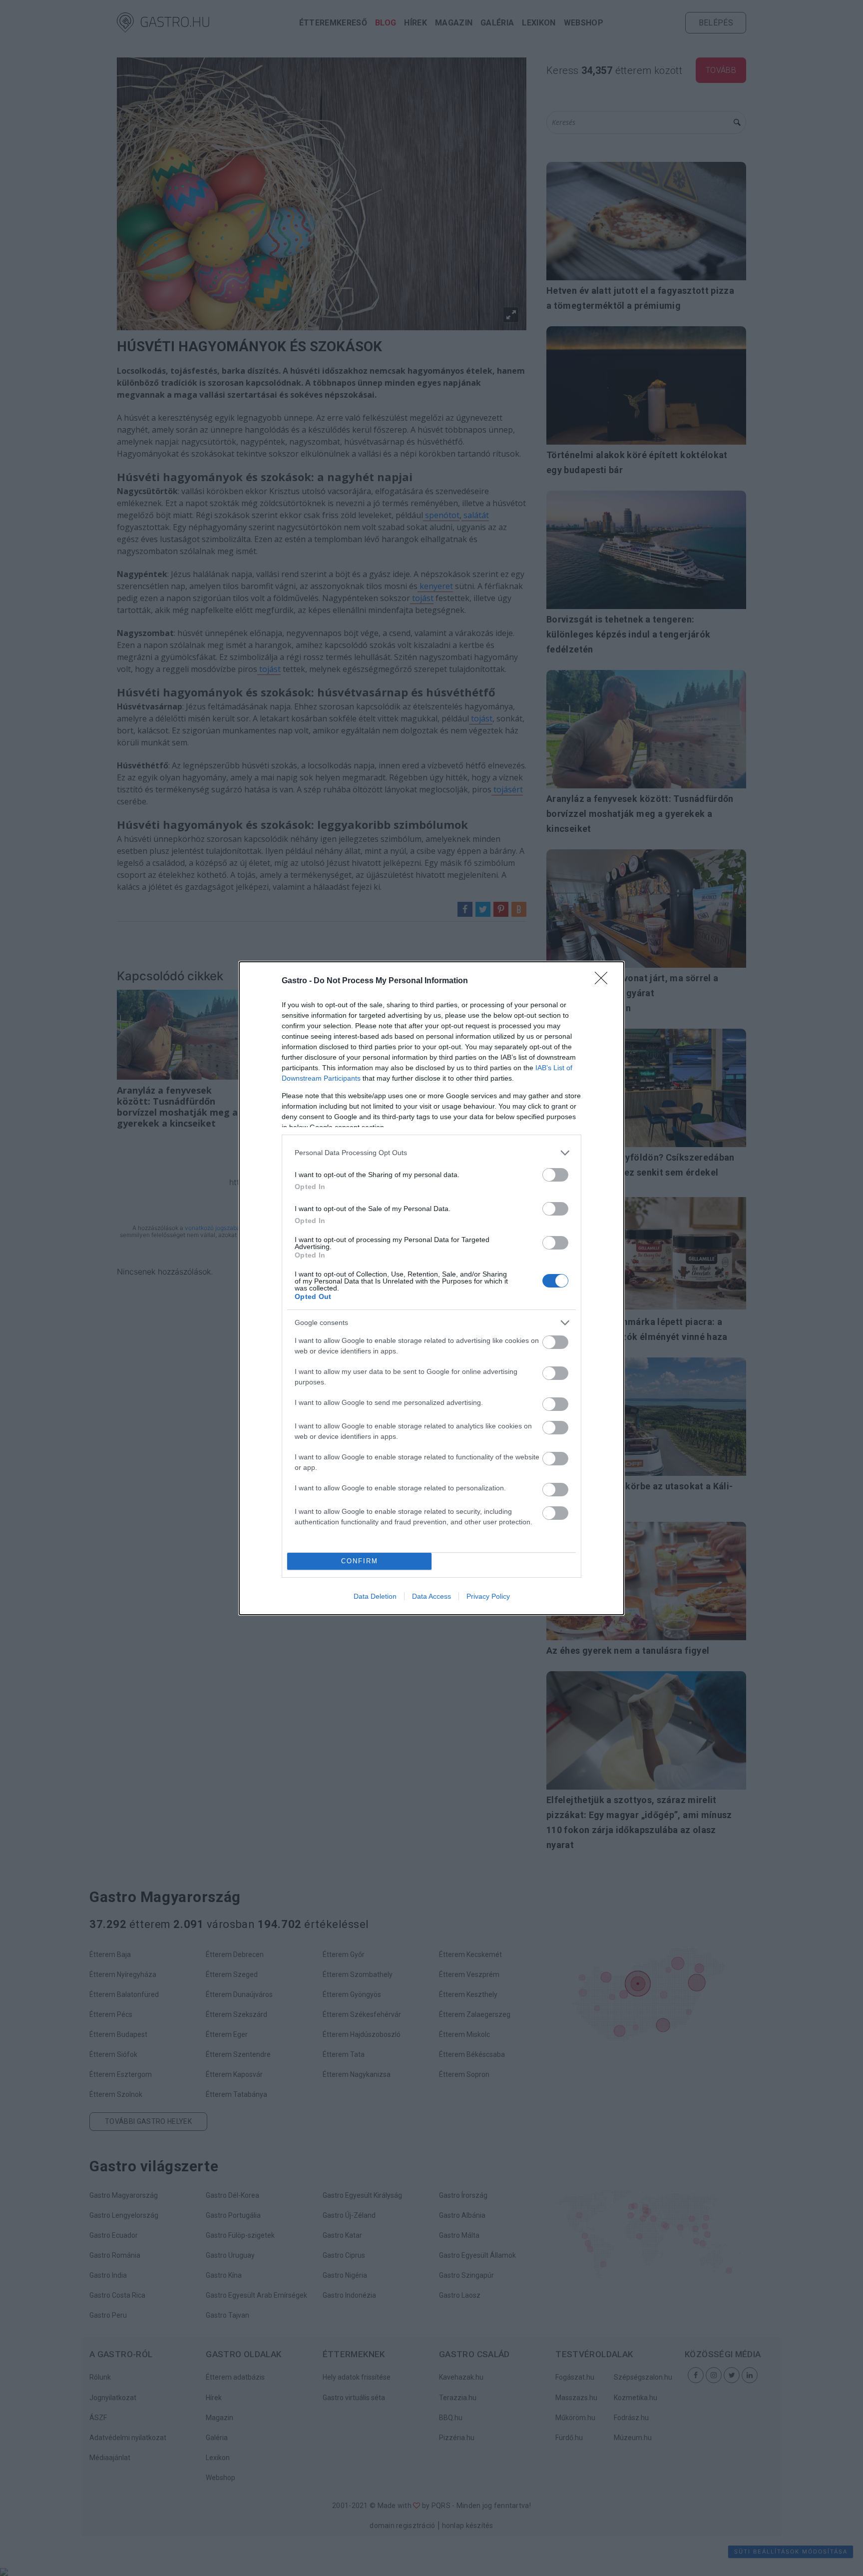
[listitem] (431, 1153)
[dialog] (431, 1288)
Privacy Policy (488, 1596)
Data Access (431, 1596)
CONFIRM (360, 1561)
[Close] (604, 981)
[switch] (555, 1175)
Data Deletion (375, 1596)
